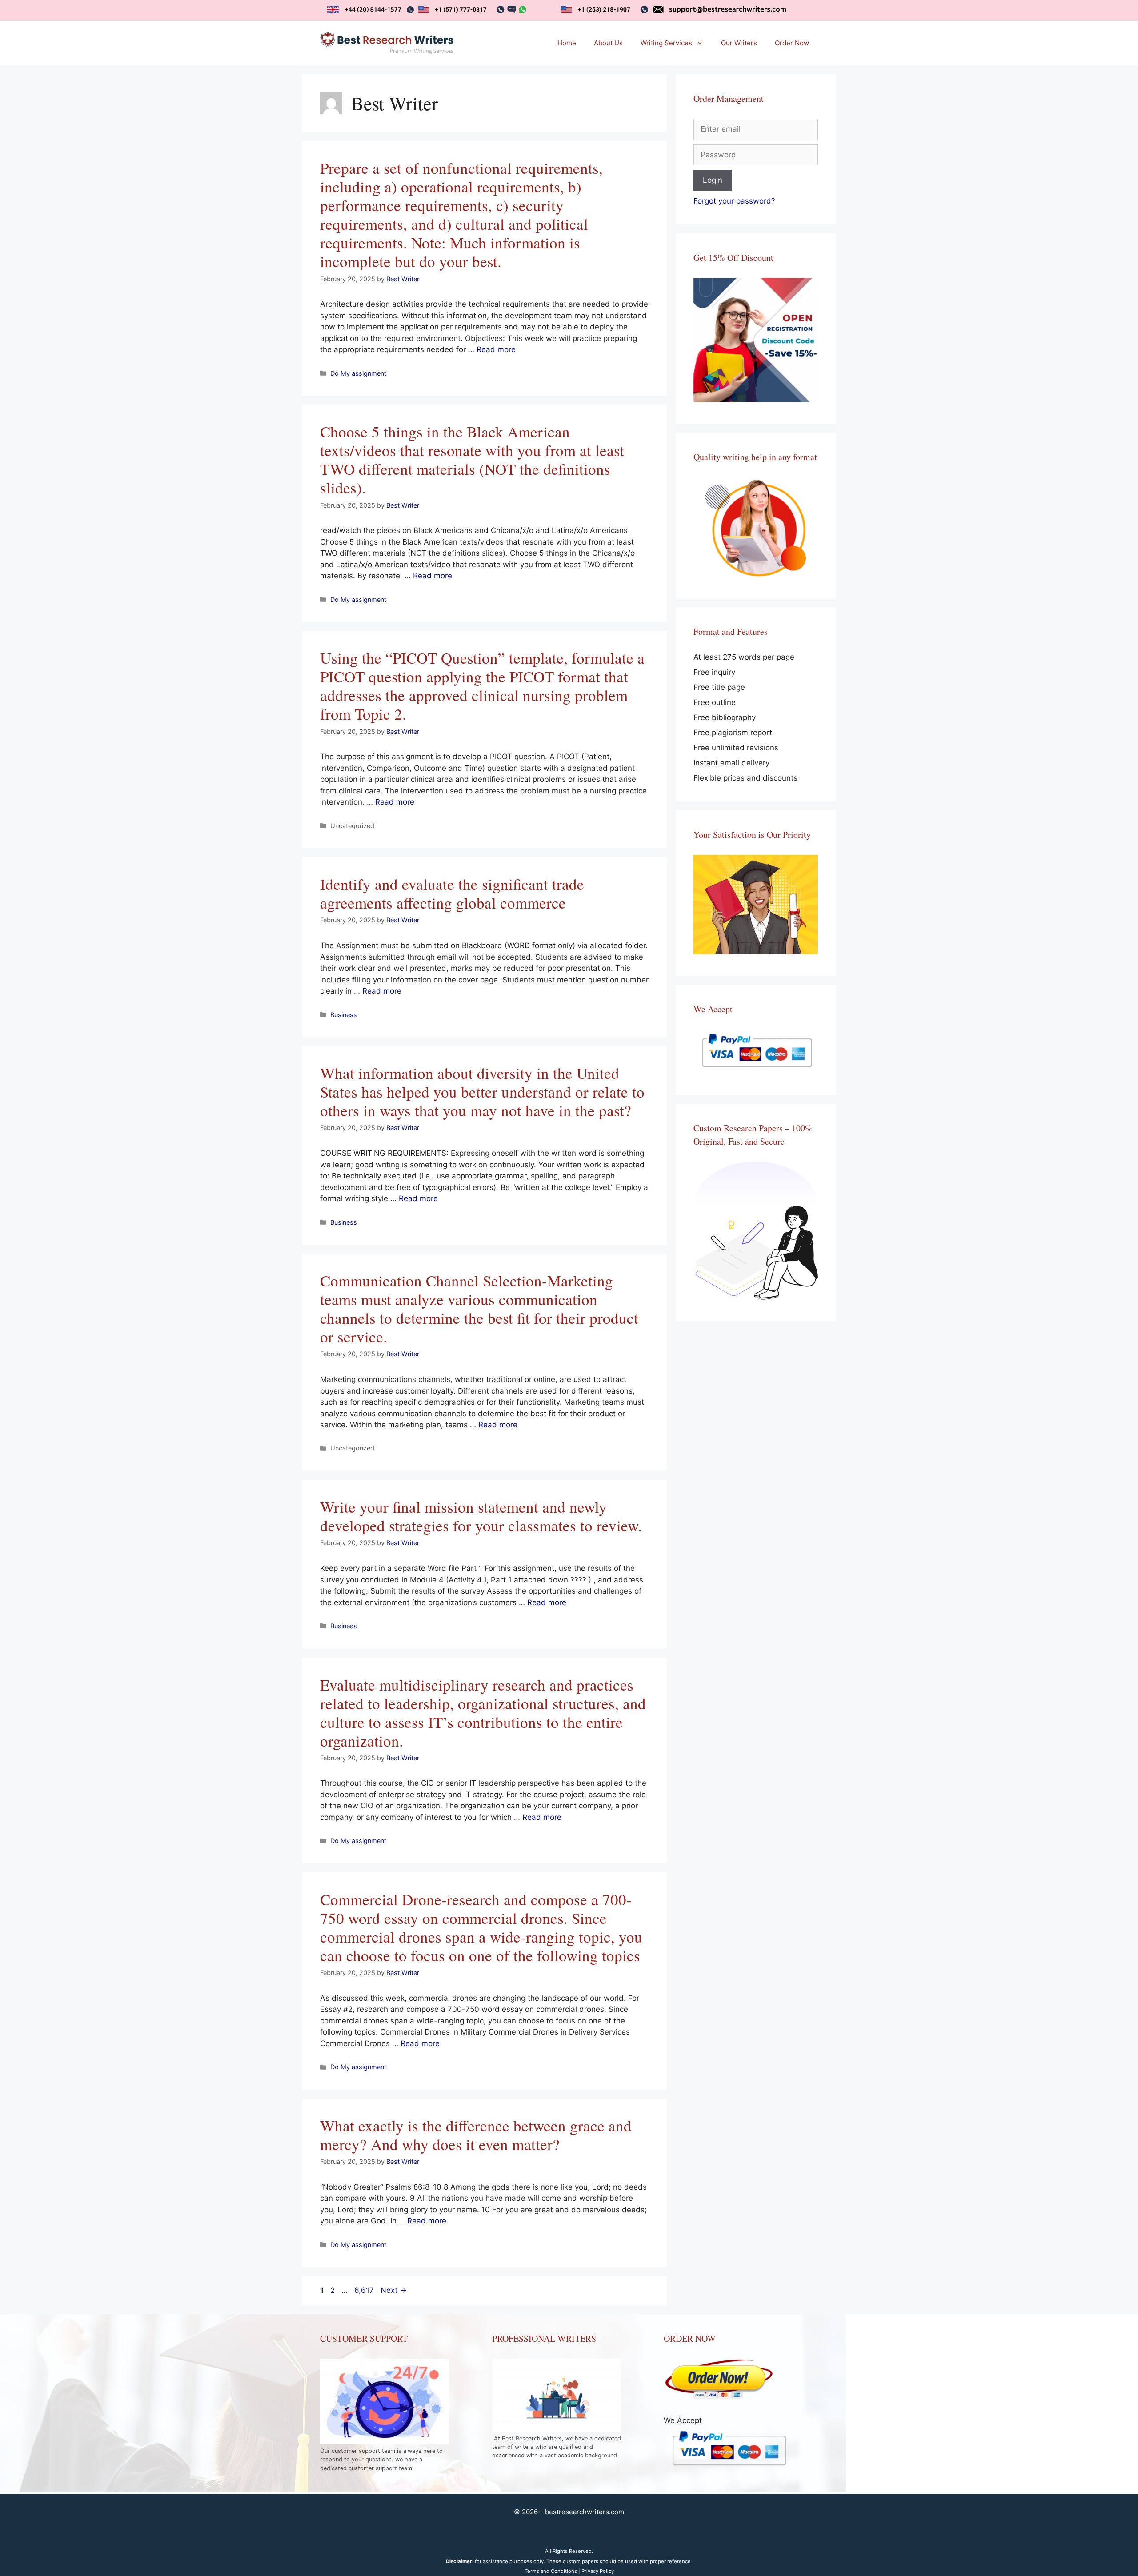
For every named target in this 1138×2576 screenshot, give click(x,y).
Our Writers (739, 43)
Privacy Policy (598, 2571)
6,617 (364, 2290)
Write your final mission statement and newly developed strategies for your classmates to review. (481, 1516)
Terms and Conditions (551, 2571)
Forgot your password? (734, 201)
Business (344, 1015)
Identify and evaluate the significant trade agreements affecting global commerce (452, 893)
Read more (496, 349)
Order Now (792, 43)
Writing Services (666, 43)
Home (567, 43)
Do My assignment (358, 373)
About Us (608, 43)
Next (394, 2290)
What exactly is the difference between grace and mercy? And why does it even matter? (476, 2135)
